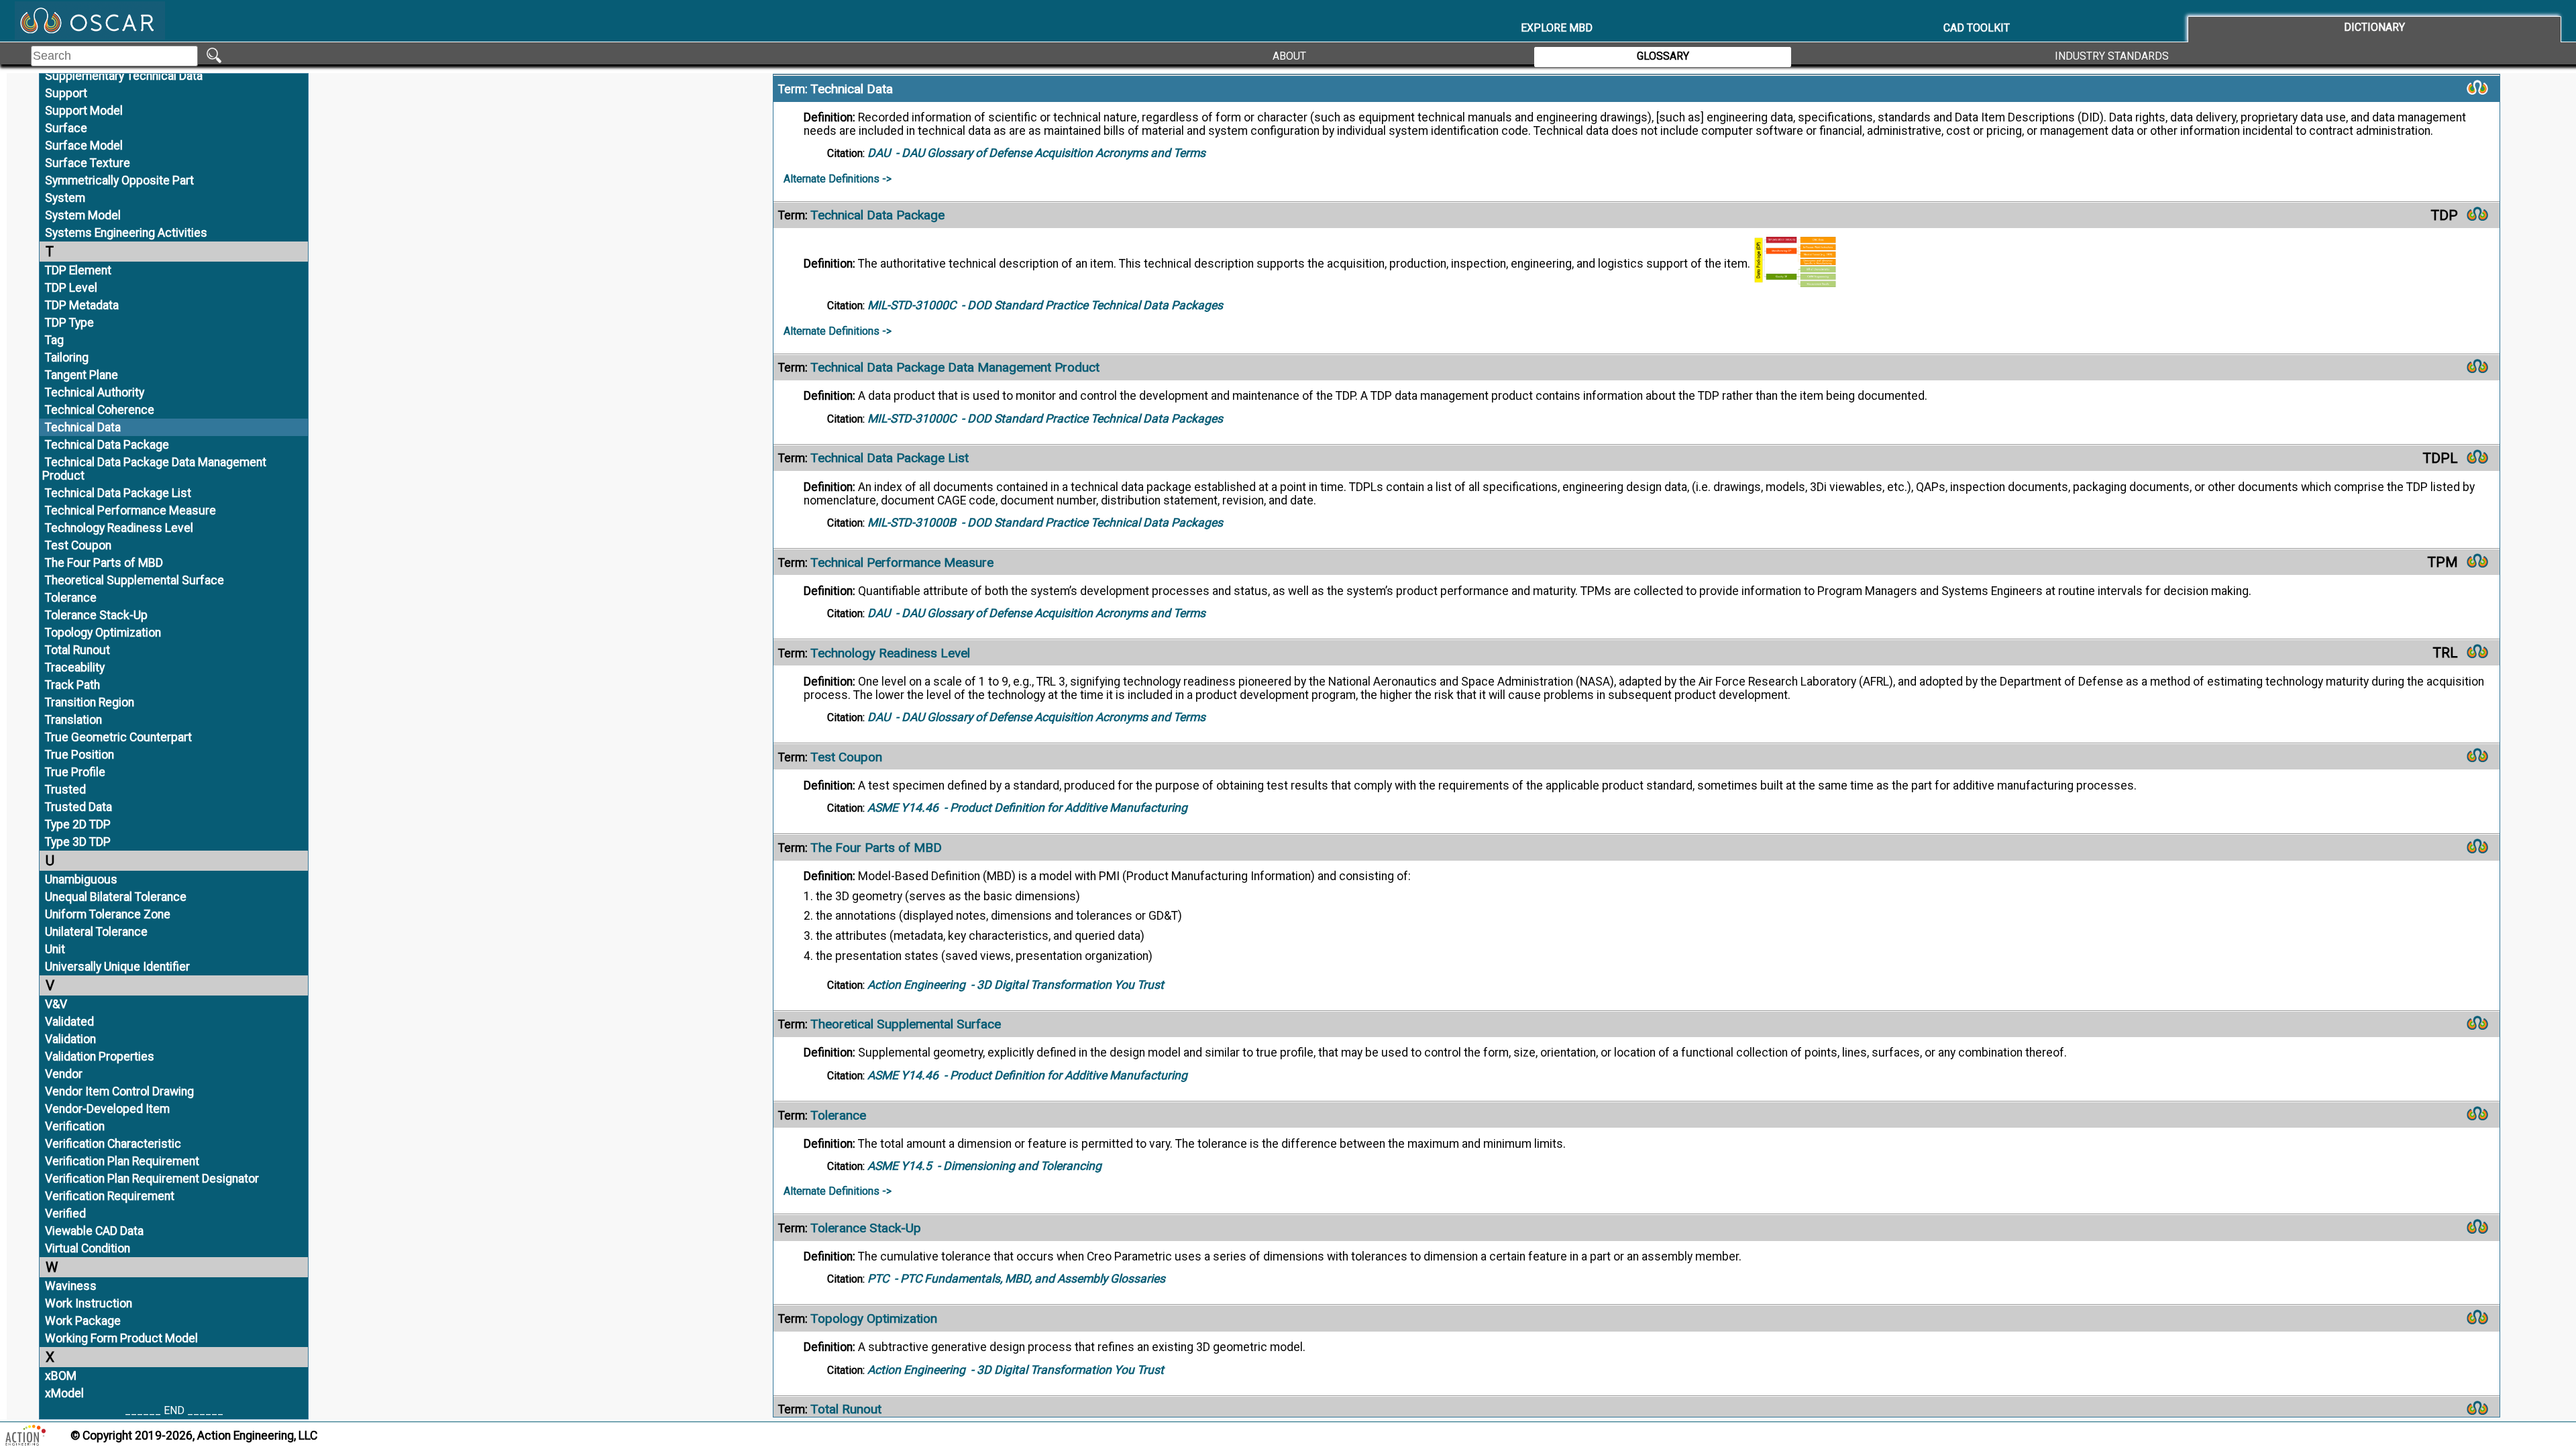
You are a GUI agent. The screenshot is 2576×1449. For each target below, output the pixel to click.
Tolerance (71, 598)
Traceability (75, 667)
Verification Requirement (110, 1196)
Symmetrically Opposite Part (119, 180)
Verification (75, 1126)
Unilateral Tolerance (96, 932)
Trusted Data (78, 807)
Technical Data (83, 427)
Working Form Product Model (121, 1338)
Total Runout (77, 650)
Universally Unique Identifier (117, 967)
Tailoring (67, 358)
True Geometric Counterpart (118, 737)
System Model (83, 215)
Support (66, 93)
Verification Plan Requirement (122, 1161)
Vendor (64, 1074)
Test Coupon (78, 545)
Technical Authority (95, 392)
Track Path (72, 685)
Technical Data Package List (118, 493)
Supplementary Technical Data (124, 76)
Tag (54, 340)
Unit (55, 949)
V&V (56, 1004)
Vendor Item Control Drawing (119, 1091)
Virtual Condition (88, 1248)
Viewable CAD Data (94, 1231)
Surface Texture (88, 163)
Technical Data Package (107, 445)
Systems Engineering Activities (126, 233)
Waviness (71, 1286)
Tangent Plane (82, 375)
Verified (65, 1214)
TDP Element (78, 270)
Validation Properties (100, 1057)
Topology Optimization (103, 633)
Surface (66, 128)
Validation (70, 1039)
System (65, 198)
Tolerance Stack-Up (96, 615)
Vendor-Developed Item (107, 1109)
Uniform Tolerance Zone (108, 914)
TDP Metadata (82, 305)
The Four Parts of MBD (104, 563)
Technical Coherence (100, 410)
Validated (69, 1022)
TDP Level (71, 288)
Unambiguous (81, 879)
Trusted (65, 790)
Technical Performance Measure (130, 511)
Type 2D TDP (78, 824)
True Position (79, 755)
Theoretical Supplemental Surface (135, 580)
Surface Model (84, 146)
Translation (73, 720)
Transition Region (90, 702)
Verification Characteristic (113, 1144)
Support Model (84, 111)
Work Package (83, 1321)
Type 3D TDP (78, 842)
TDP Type (69, 323)
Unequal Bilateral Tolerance (116, 897)
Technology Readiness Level (119, 528)
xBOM (61, 1376)
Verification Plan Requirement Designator (152, 1179)
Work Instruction (89, 1303)
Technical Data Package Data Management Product (154, 469)
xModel (64, 1393)
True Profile (75, 772)
